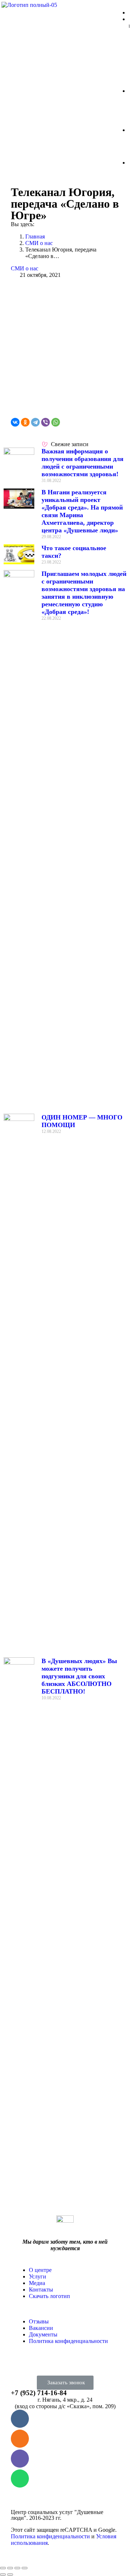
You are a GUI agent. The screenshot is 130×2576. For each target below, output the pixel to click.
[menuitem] (40, 2270)
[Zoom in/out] (25, 2568)
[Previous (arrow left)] (3, 2575)
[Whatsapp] (20, 2479)
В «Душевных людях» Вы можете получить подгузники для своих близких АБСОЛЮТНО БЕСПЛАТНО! (79, 1676)
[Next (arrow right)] (10, 2575)
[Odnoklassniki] (20, 2439)
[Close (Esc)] (3, 2568)
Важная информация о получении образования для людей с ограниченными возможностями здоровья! (83, 463)
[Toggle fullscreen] (17, 2568)
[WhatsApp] (56, 422)
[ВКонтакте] (15, 422)
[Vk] (20, 2419)
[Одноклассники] (25, 422)
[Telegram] (35, 422)
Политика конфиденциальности (50, 2536)
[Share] (10, 2568)
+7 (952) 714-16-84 (39, 2393)
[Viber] (45, 422)
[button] (65, 2383)
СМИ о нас (25, 268)
